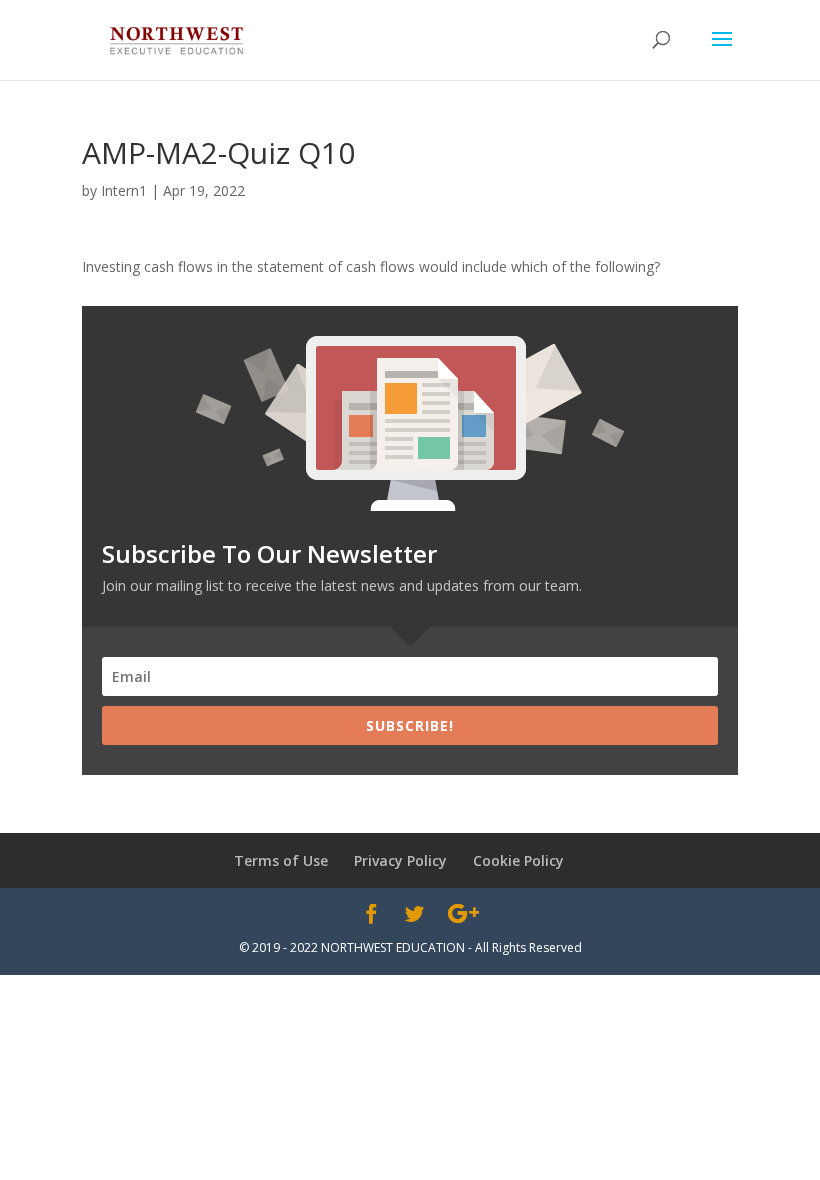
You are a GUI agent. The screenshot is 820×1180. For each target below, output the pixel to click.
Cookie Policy (518, 860)
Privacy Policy (400, 860)
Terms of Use (281, 860)
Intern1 (124, 190)
